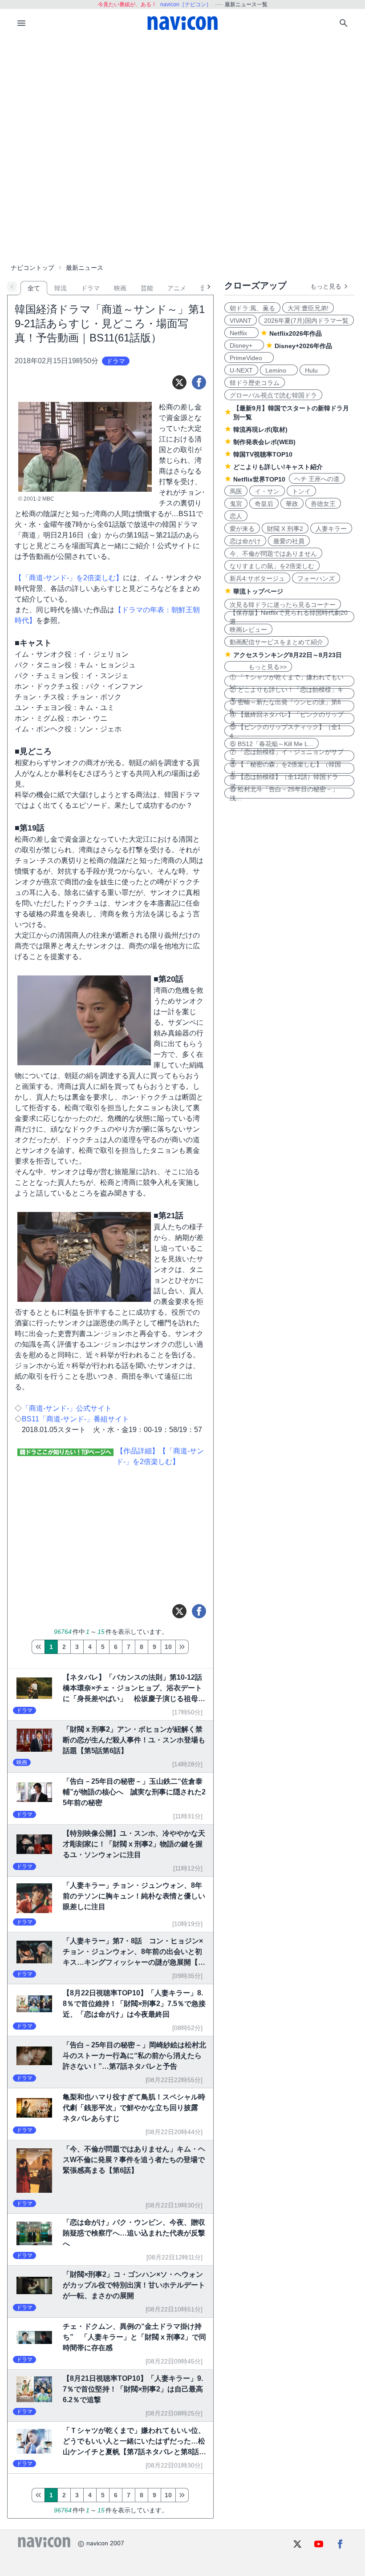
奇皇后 (264, 504)
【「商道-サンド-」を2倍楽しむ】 (69, 578)
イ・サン (267, 491)
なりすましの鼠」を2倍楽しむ (272, 566)
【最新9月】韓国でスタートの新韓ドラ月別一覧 (291, 413)
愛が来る (242, 529)
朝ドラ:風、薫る (252, 308)
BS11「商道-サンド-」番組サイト (75, 1419)
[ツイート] (179, 382)
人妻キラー (331, 529)
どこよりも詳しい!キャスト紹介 (278, 467)
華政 (292, 504)
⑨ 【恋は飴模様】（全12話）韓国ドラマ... (284, 781)
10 (168, 1647)
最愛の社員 (289, 541)
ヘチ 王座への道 (317, 479)
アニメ (177, 288)
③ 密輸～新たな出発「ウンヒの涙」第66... (285, 706)
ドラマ (90, 288)
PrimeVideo (249, 358)
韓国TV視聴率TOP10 (263, 454)
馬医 (236, 491)
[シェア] (199, 382)
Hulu (314, 370)
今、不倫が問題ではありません (273, 554)
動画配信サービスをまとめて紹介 (276, 642)
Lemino (279, 370)
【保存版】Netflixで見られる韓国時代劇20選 (289, 617)
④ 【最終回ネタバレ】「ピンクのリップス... (287, 718)
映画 (120, 288)
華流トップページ (258, 591)
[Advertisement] (182, 104)
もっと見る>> (258, 667)
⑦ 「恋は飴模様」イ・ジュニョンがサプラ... (287, 756)
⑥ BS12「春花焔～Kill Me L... (272, 744)
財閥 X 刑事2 (285, 529)
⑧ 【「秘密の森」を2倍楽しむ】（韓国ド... (285, 768)
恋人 (236, 516)
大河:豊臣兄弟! (308, 308)
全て (34, 288)
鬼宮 (236, 504)
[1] (38, 1647)
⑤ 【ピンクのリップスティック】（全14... (285, 731)
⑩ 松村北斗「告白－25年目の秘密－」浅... (284, 793)
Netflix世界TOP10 (259, 479)
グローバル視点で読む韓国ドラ (273, 395)
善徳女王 (323, 504)
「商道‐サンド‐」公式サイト (67, 1408)
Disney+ (244, 345)
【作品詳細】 (138, 1451)
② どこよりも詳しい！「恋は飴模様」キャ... (287, 694)
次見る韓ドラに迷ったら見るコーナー (283, 605)
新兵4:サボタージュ (257, 578)
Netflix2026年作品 (296, 333)
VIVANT (241, 321)
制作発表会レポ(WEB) (264, 442)
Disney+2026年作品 (303, 346)
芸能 (147, 288)
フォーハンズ (316, 578)
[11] (182, 1647)
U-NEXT (241, 370)
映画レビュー (248, 630)
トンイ (301, 491)
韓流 (61, 288)
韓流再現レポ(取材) (260, 429)
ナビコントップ (32, 268)
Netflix (241, 333)
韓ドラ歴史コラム (255, 383)
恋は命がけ (245, 541)
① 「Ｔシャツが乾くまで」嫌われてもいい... (287, 681)
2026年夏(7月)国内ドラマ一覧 (306, 321)
